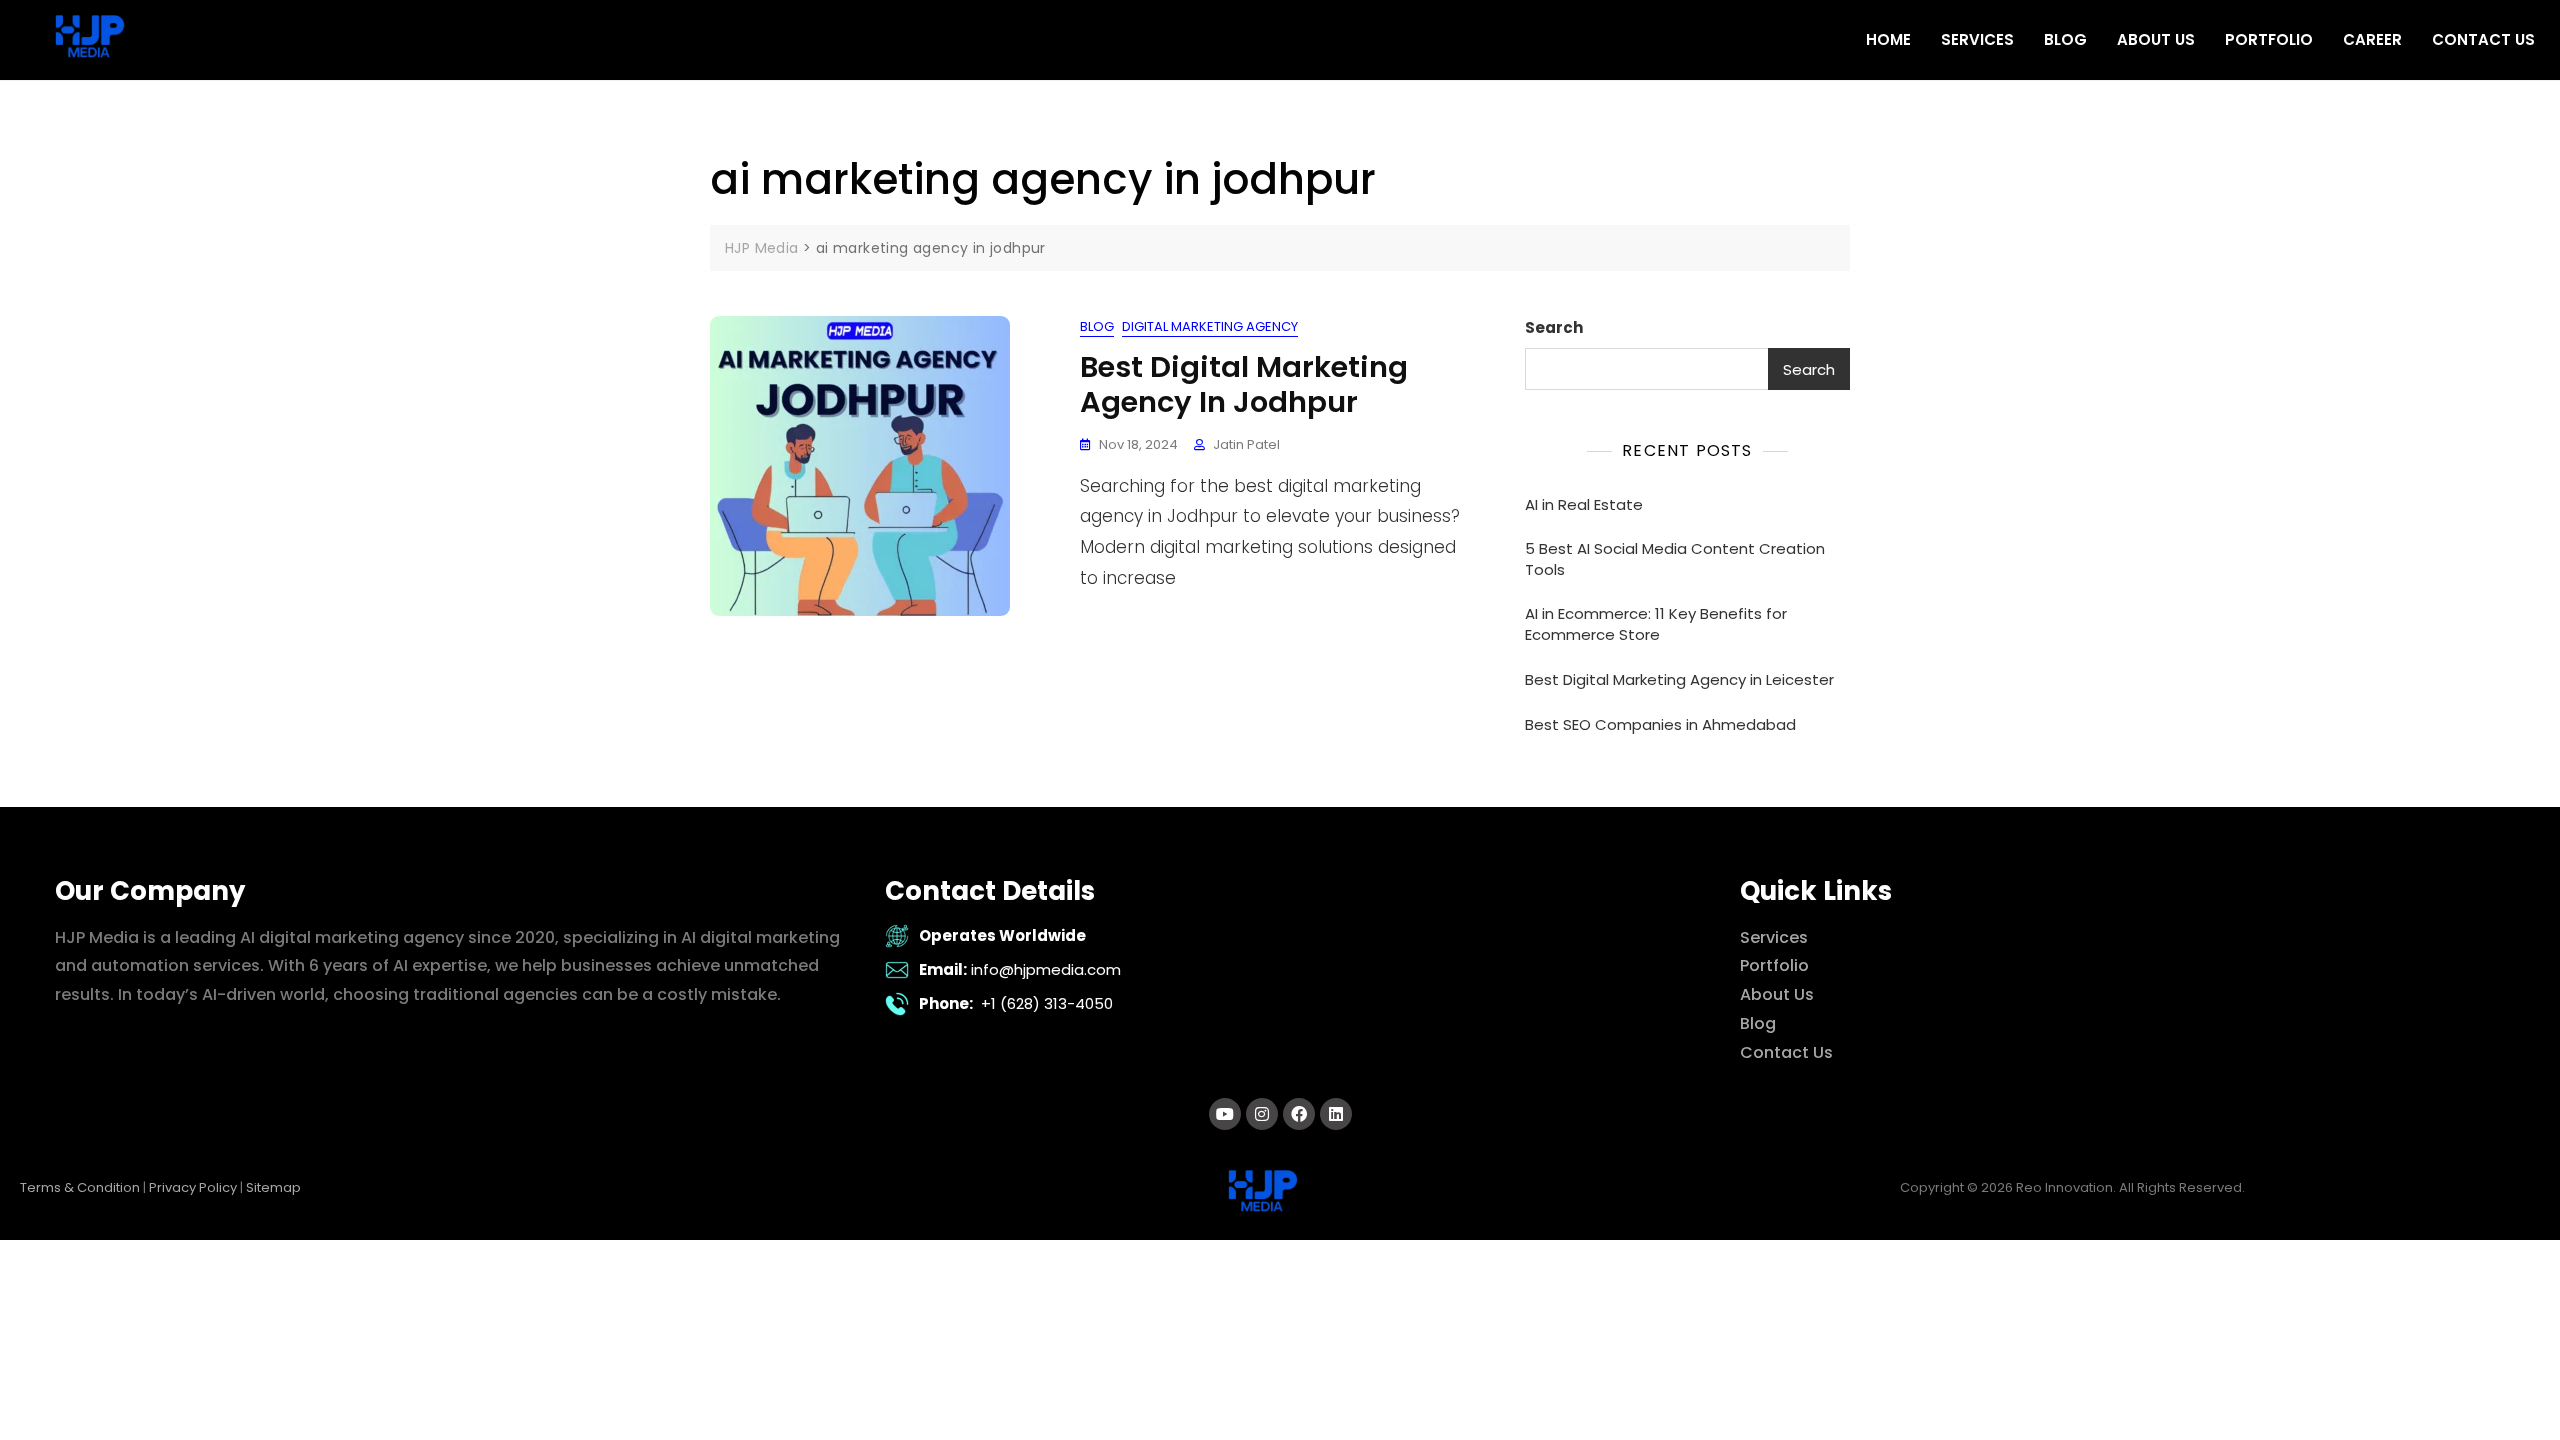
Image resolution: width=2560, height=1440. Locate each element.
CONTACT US (2483, 39)
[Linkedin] (1336, 1114)
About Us (1777, 994)
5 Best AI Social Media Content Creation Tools (1675, 559)
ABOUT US (2156, 39)
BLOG (2065, 39)
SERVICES (1977, 39)
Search (1554, 327)
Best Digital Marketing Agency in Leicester (1679, 679)
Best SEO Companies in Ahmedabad (1660, 724)
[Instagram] (1262, 1114)
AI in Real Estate (1584, 504)
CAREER (2372, 39)
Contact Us (1786, 1052)
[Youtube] (1225, 1114)
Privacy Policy (193, 1187)
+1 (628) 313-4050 (1047, 1003)
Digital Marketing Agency (1210, 326)
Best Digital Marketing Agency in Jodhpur (1244, 384)
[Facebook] (1299, 1114)
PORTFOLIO (2269, 39)
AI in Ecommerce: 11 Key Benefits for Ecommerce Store (1656, 624)
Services (1774, 937)
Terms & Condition (80, 1187)
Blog (1097, 326)
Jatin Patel (1246, 444)
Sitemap (273, 1187)
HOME (1888, 39)
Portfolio (1774, 965)
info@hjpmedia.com (1046, 969)
